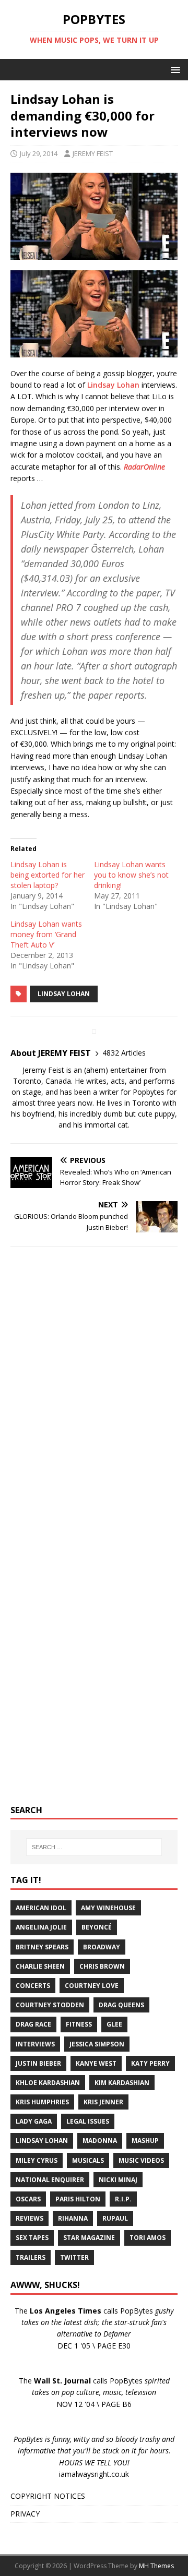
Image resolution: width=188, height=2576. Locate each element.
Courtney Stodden (50, 2005)
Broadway (102, 1947)
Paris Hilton (78, 2199)
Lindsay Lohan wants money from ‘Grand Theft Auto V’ (46, 934)
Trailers (31, 2257)
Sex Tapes (32, 2238)
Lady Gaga (34, 2121)
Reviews (30, 2218)
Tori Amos (148, 2238)
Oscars (28, 2199)
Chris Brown (102, 1966)
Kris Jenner (103, 2102)
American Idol (41, 1908)
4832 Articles (124, 1053)
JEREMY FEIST (93, 153)
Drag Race (33, 2024)
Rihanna (73, 2218)
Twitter (74, 2257)
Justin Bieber (38, 2063)
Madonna (100, 2141)
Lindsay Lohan (113, 385)
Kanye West (96, 2063)
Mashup (145, 2141)
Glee (114, 2024)
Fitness (79, 2024)
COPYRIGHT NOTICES (48, 2496)
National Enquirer (50, 2180)
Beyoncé (97, 1927)
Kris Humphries (42, 2102)
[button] (174, 69)
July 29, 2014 (39, 153)
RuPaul (115, 2218)
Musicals (88, 2160)
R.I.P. (123, 2199)
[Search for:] (94, 1847)
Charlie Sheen (40, 1966)
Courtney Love (92, 1986)
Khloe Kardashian (48, 2083)
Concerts (33, 1986)
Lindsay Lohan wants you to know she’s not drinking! (131, 875)
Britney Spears (42, 1947)
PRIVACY (25, 2514)
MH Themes (156, 2566)
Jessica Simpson (97, 2044)
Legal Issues (88, 2121)
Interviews (35, 2044)
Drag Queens (121, 2005)
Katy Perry (150, 2063)
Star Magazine (89, 2238)
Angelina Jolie (41, 1927)
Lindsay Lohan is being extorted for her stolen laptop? (48, 875)
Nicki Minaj (118, 2180)
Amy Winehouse (108, 1908)
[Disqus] (94, 1390)
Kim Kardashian (122, 2083)
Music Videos (141, 2160)
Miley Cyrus (37, 2160)
